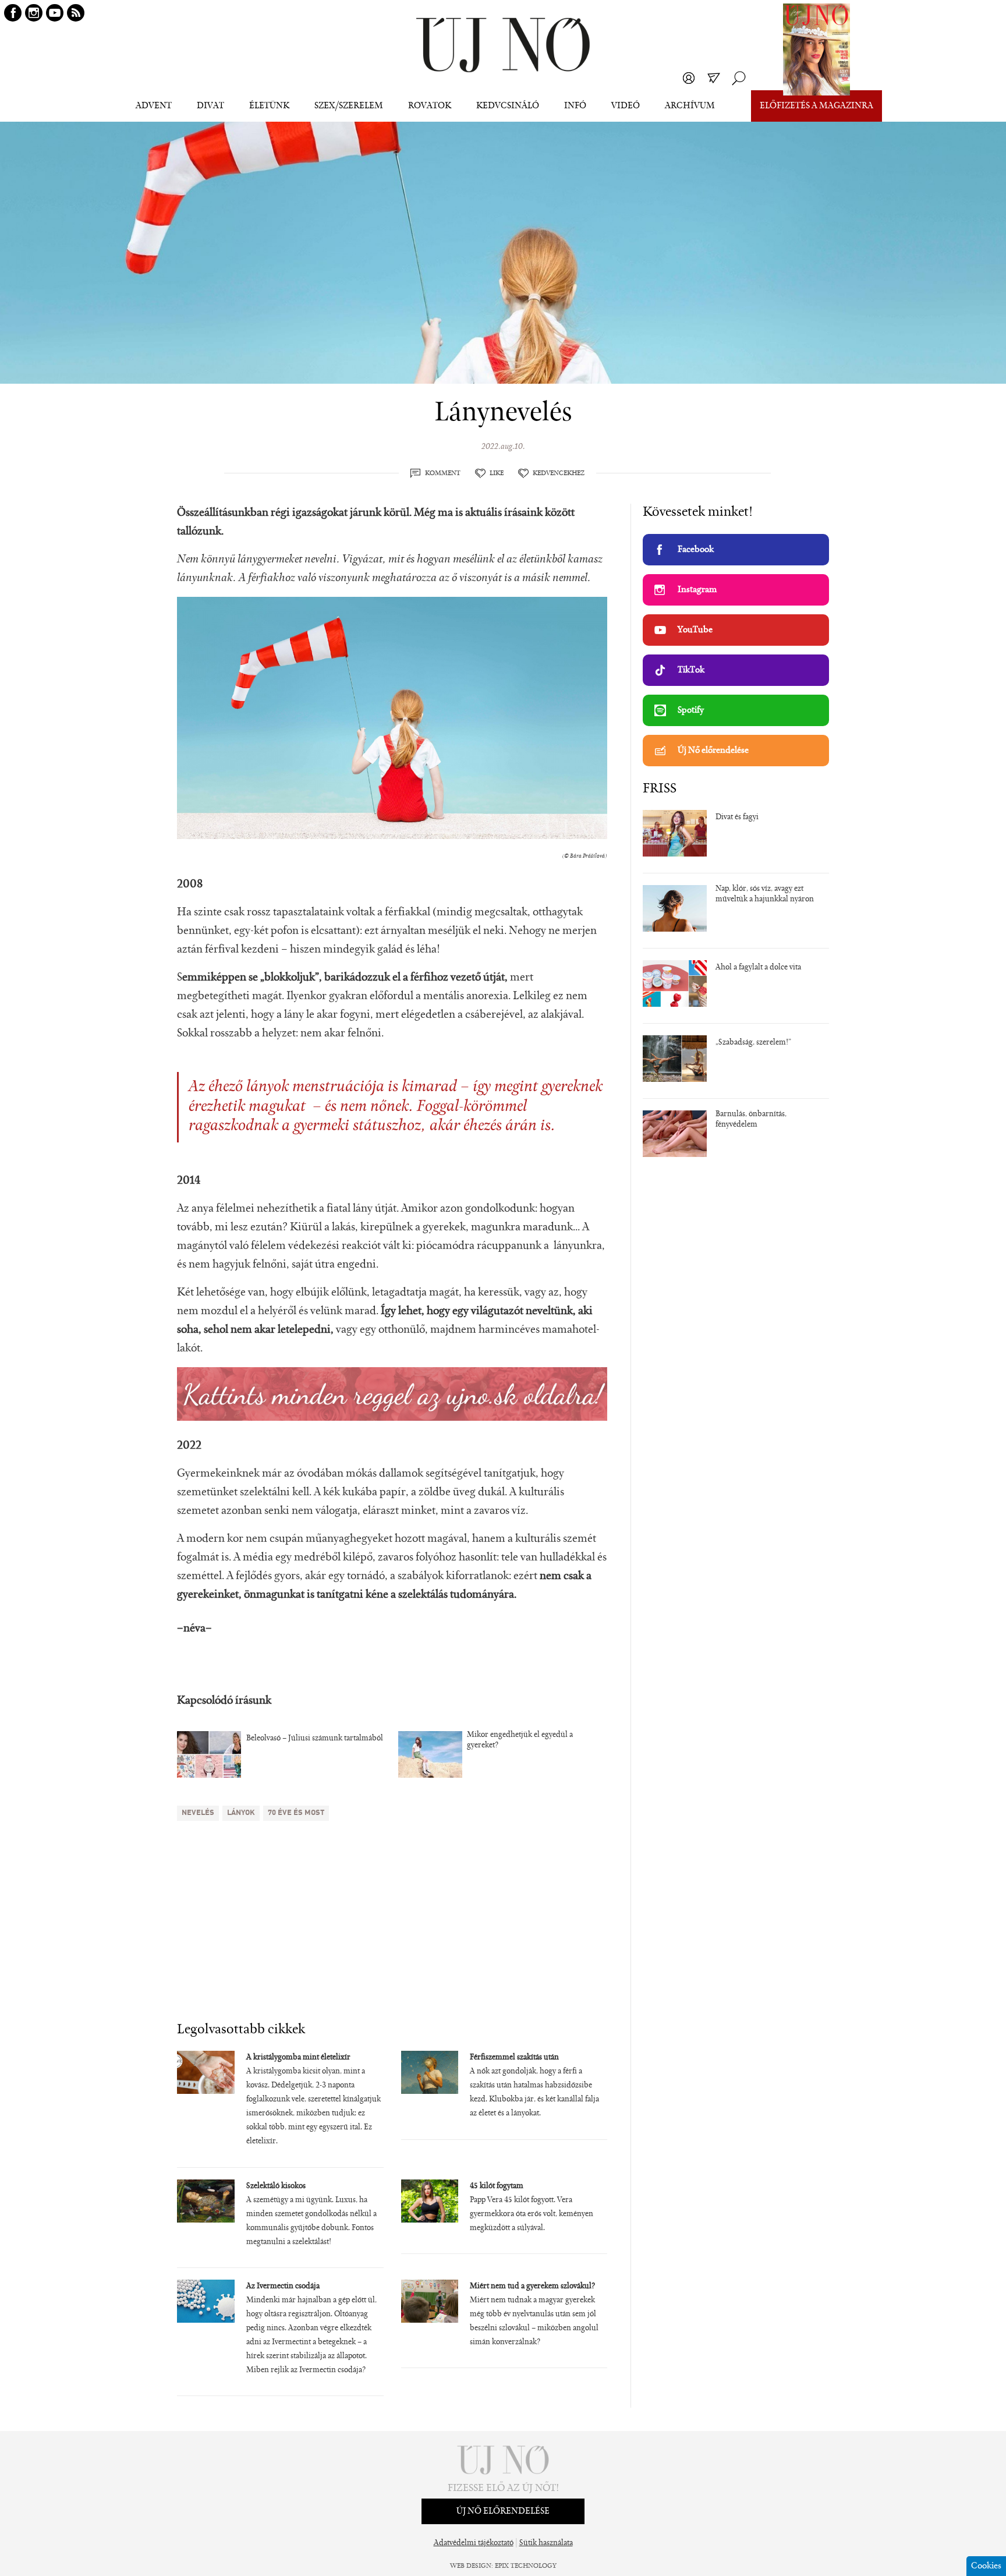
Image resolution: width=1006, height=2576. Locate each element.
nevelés (198, 1813)
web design (471, 2566)
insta (34, 13)
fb (13, 13)
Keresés (739, 78)
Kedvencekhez (559, 473)
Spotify (691, 710)
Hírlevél (714, 78)
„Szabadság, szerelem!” (753, 1043)
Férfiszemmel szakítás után (514, 2058)
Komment (443, 473)
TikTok (691, 670)
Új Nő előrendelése (713, 751)
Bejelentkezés (689, 78)
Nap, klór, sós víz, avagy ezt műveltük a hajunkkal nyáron (765, 894)
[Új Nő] (503, 45)
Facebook (696, 550)
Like (497, 473)
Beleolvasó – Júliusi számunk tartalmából (315, 1739)
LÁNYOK (241, 1813)
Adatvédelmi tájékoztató (474, 2543)
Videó (626, 106)
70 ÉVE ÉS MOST (296, 1813)
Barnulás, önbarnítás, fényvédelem (751, 1120)
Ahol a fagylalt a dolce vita (758, 968)
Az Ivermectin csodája (283, 2287)
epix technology (526, 2566)
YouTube (695, 630)
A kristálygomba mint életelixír (298, 2058)
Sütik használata (546, 2543)
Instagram (697, 590)
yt (55, 13)
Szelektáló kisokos (276, 2186)
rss (76, 13)
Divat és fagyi (737, 818)
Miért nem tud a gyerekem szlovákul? (532, 2287)
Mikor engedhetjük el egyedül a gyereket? (520, 1740)
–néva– (194, 1629)
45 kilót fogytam (497, 2186)
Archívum (690, 106)
